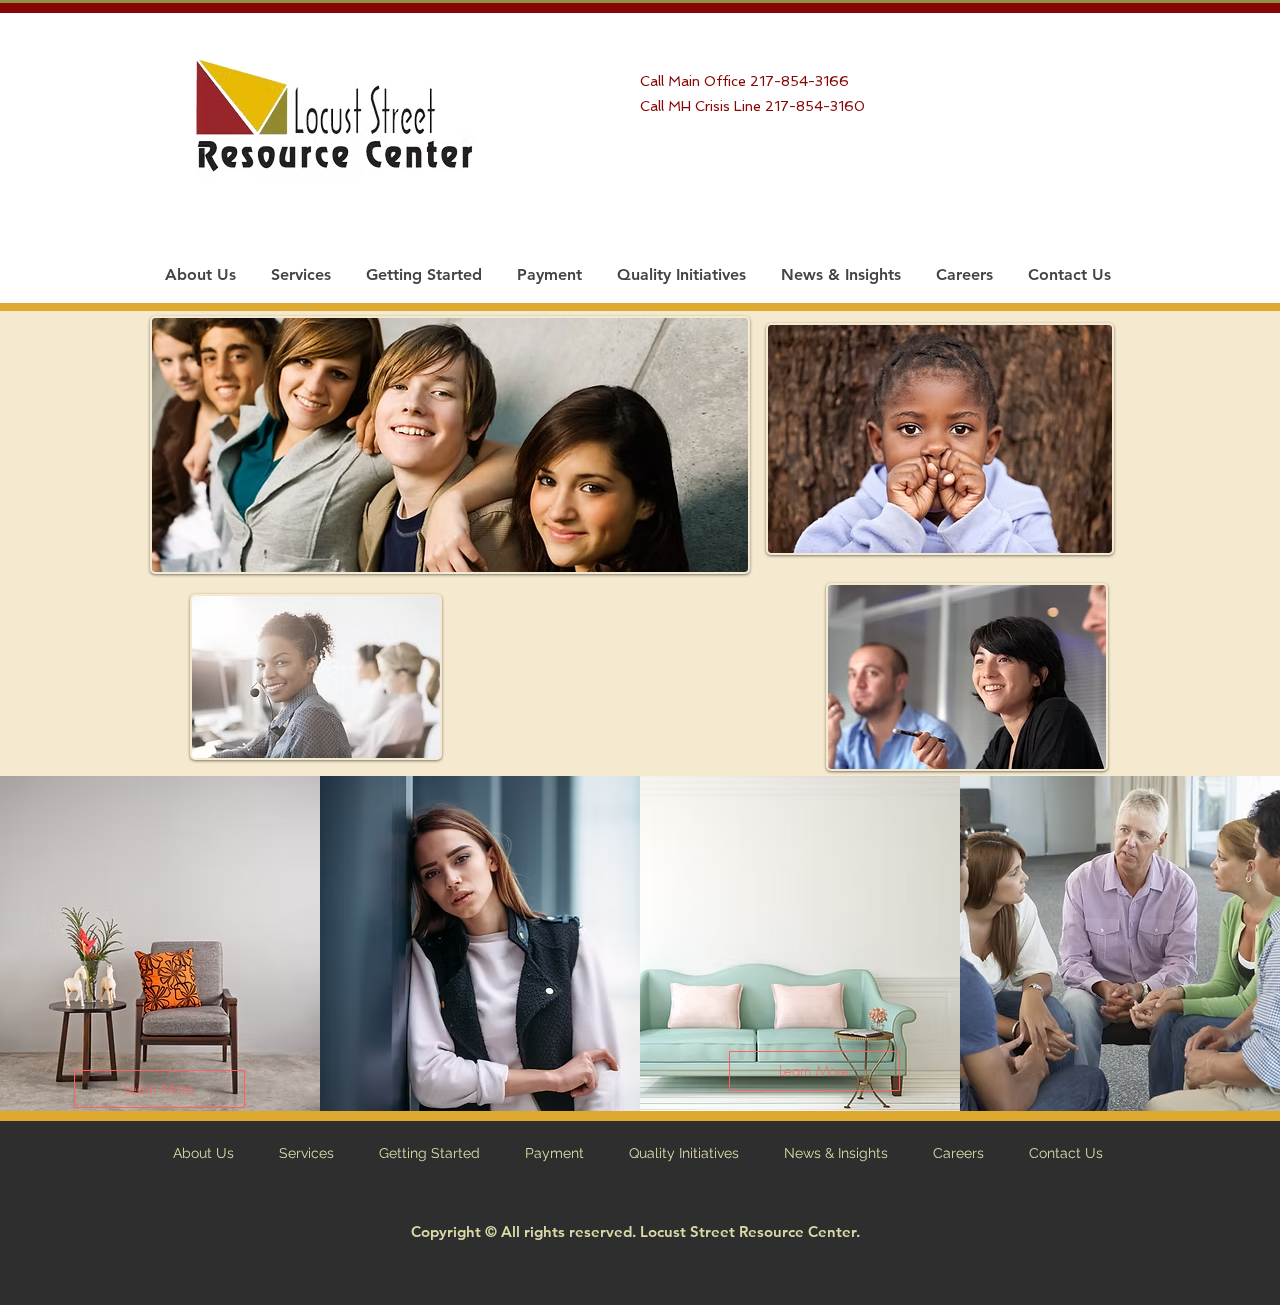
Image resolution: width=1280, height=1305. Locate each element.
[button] (159, 1089)
